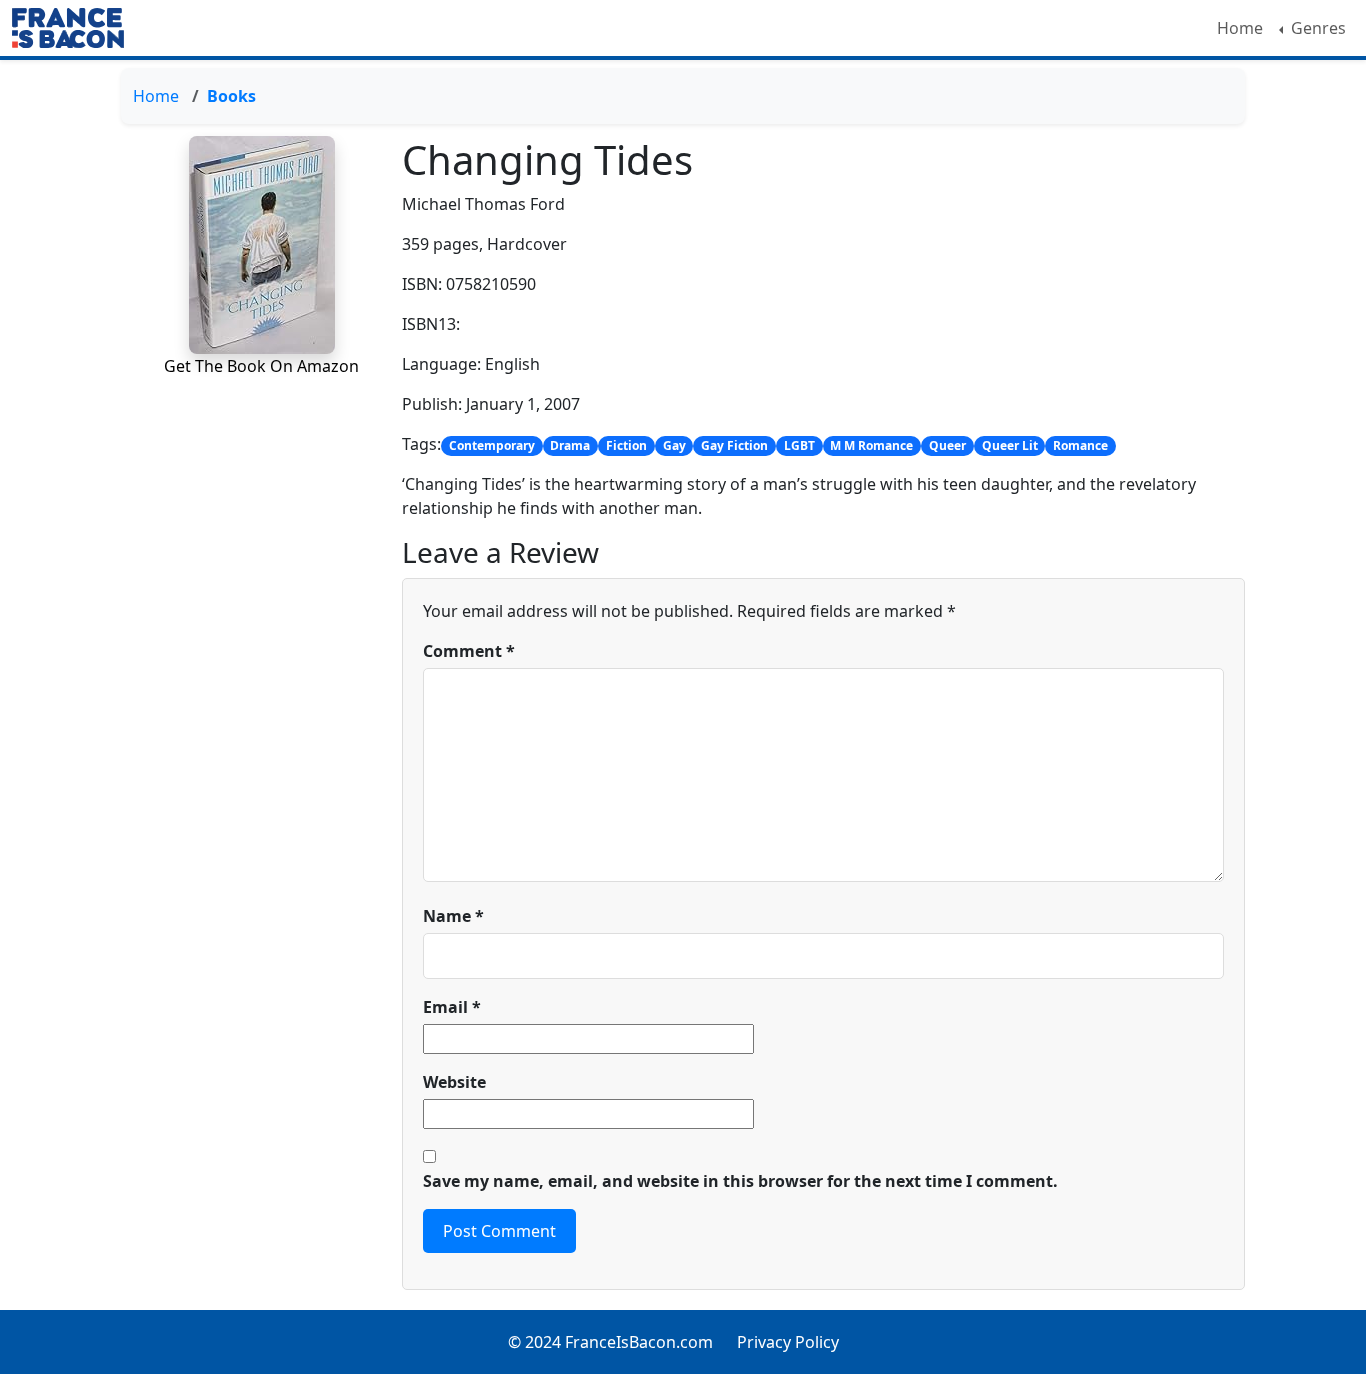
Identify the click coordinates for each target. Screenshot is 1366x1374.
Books (231, 96)
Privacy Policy (788, 1342)
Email (452, 1007)
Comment (469, 651)
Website (454, 1082)
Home (1240, 28)
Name (453, 916)
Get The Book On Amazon (261, 366)
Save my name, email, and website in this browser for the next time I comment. (740, 1181)
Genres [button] (1316, 28)
